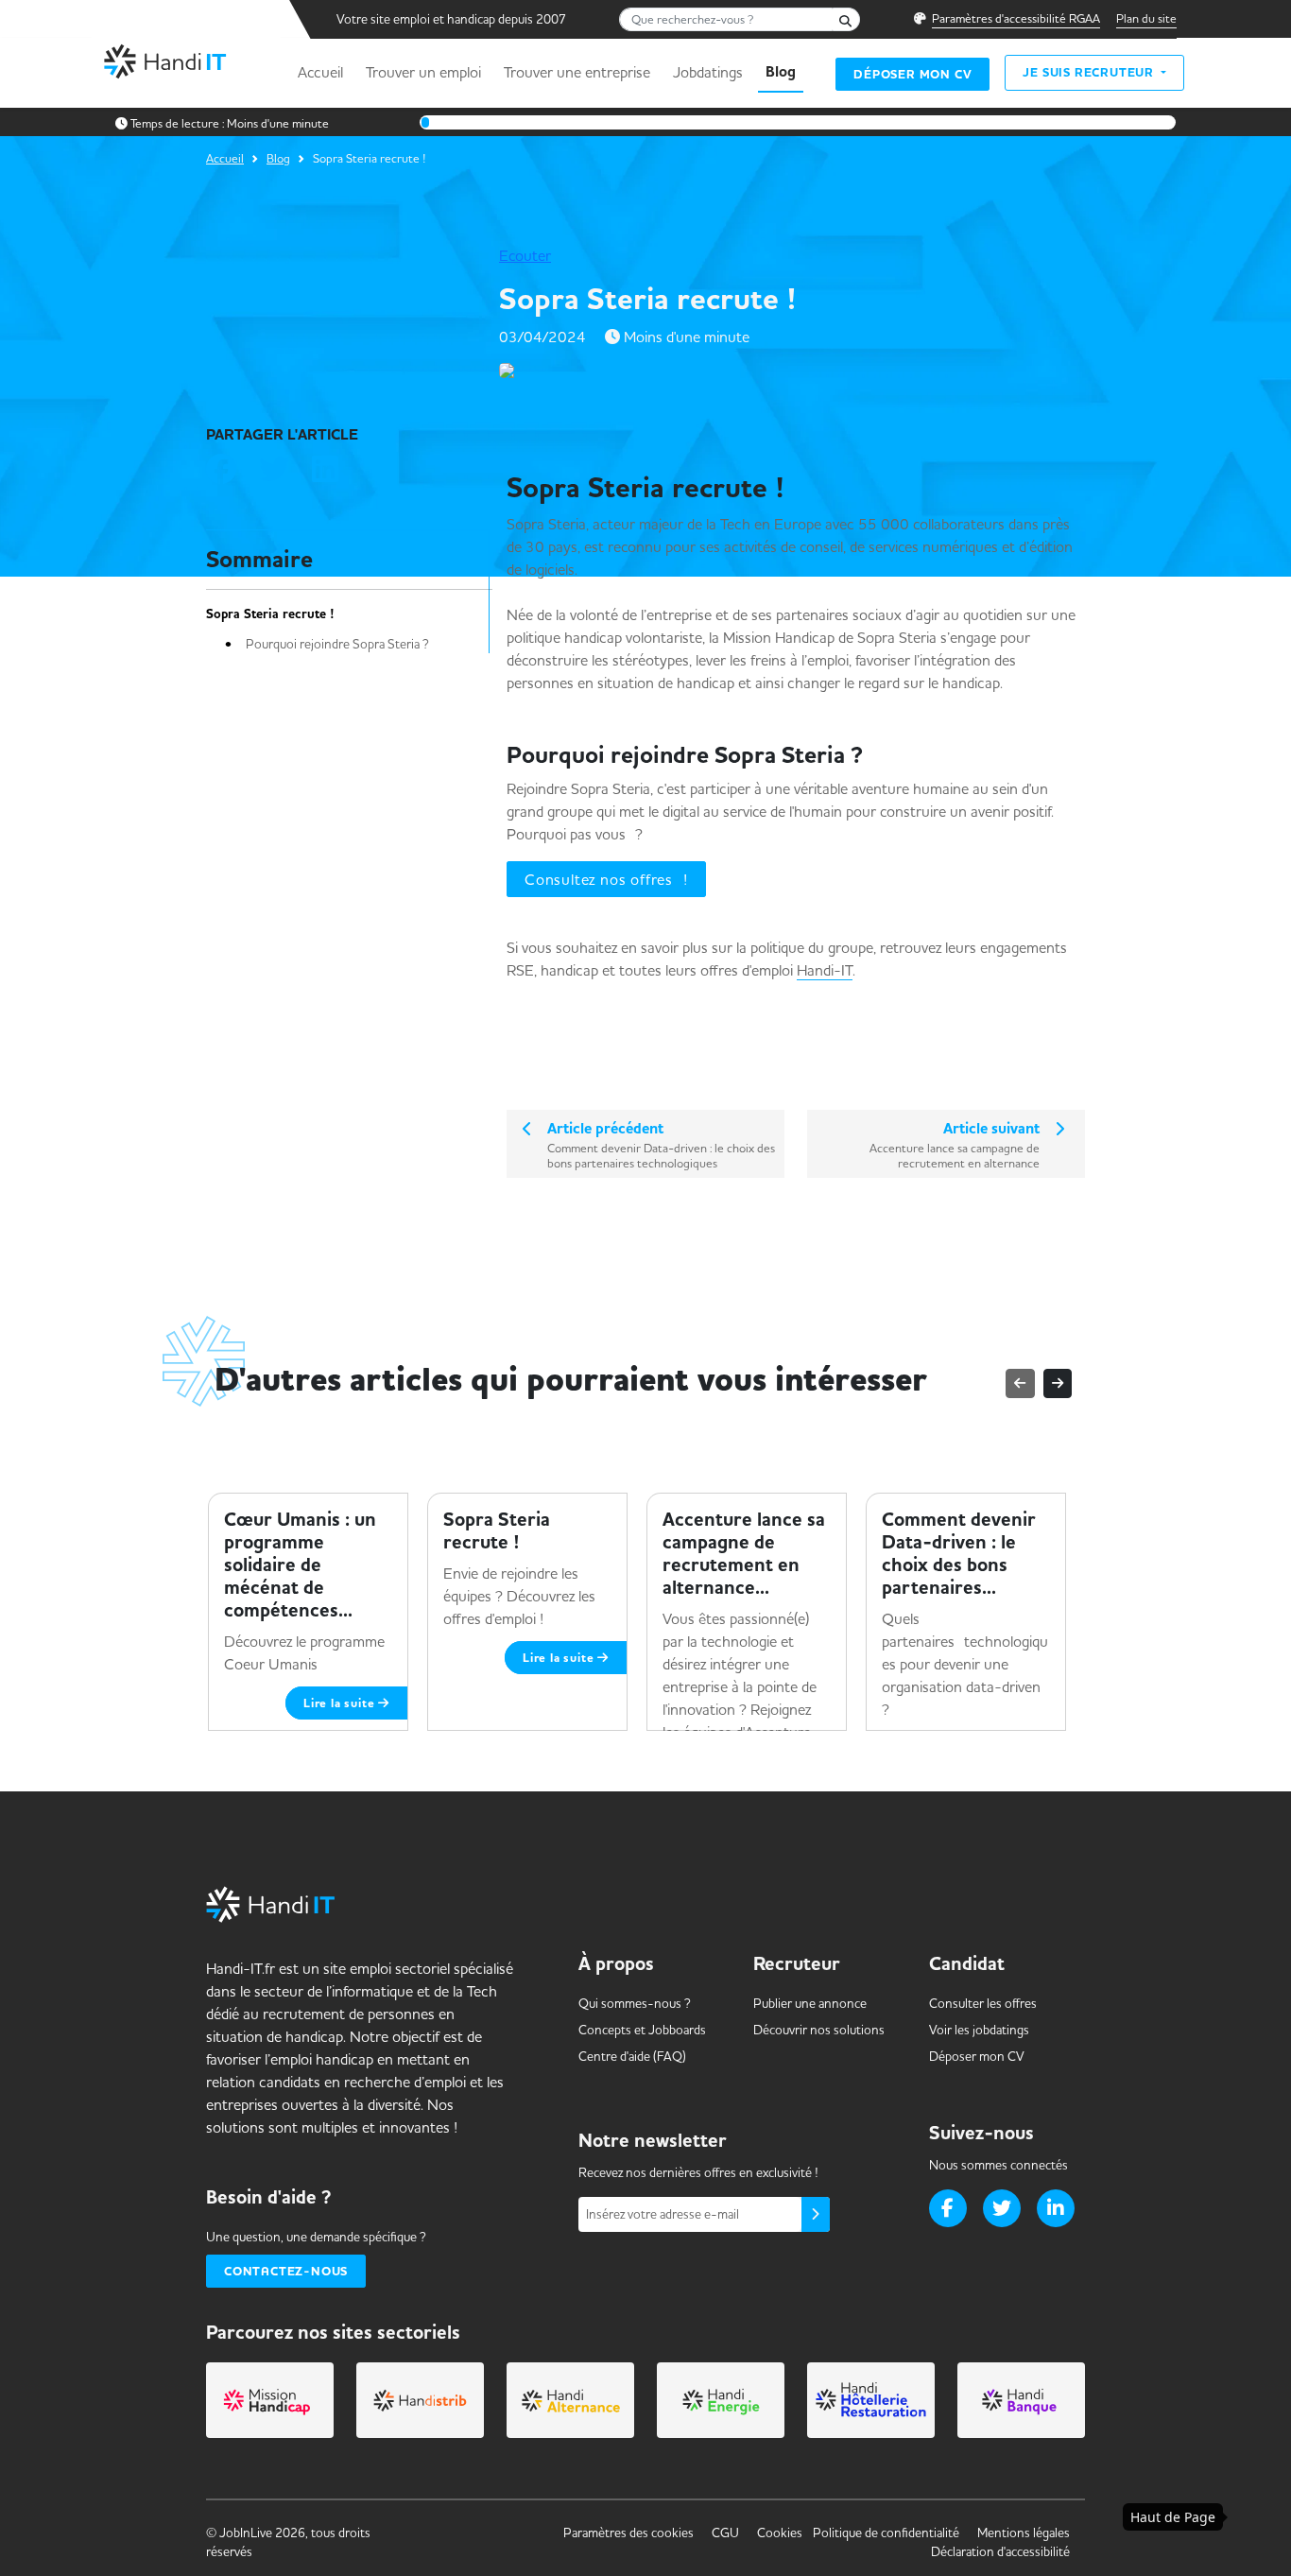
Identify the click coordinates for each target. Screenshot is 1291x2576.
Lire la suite (341, 1703)
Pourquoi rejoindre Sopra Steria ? (337, 644)
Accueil (320, 72)
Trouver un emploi (423, 72)
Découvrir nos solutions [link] (819, 2030)
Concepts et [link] (642, 2030)
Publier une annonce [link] (810, 2003)
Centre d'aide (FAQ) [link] (632, 2056)
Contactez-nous (286, 2271)
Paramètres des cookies (628, 2533)
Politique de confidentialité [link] (886, 2533)
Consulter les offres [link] (983, 2003)
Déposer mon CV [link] (977, 2056)
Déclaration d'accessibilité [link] (1000, 2551)
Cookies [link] (780, 2533)
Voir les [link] (979, 2030)
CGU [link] (725, 2533)
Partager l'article (282, 435)
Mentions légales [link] (1024, 2533)
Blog (781, 72)
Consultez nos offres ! (606, 879)
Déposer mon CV (912, 74)
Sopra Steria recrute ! (270, 614)
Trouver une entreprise (577, 72)
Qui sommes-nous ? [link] (635, 2003)
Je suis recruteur (1090, 72)
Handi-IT (825, 970)
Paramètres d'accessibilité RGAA (1016, 18)
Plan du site (1146, 18)
